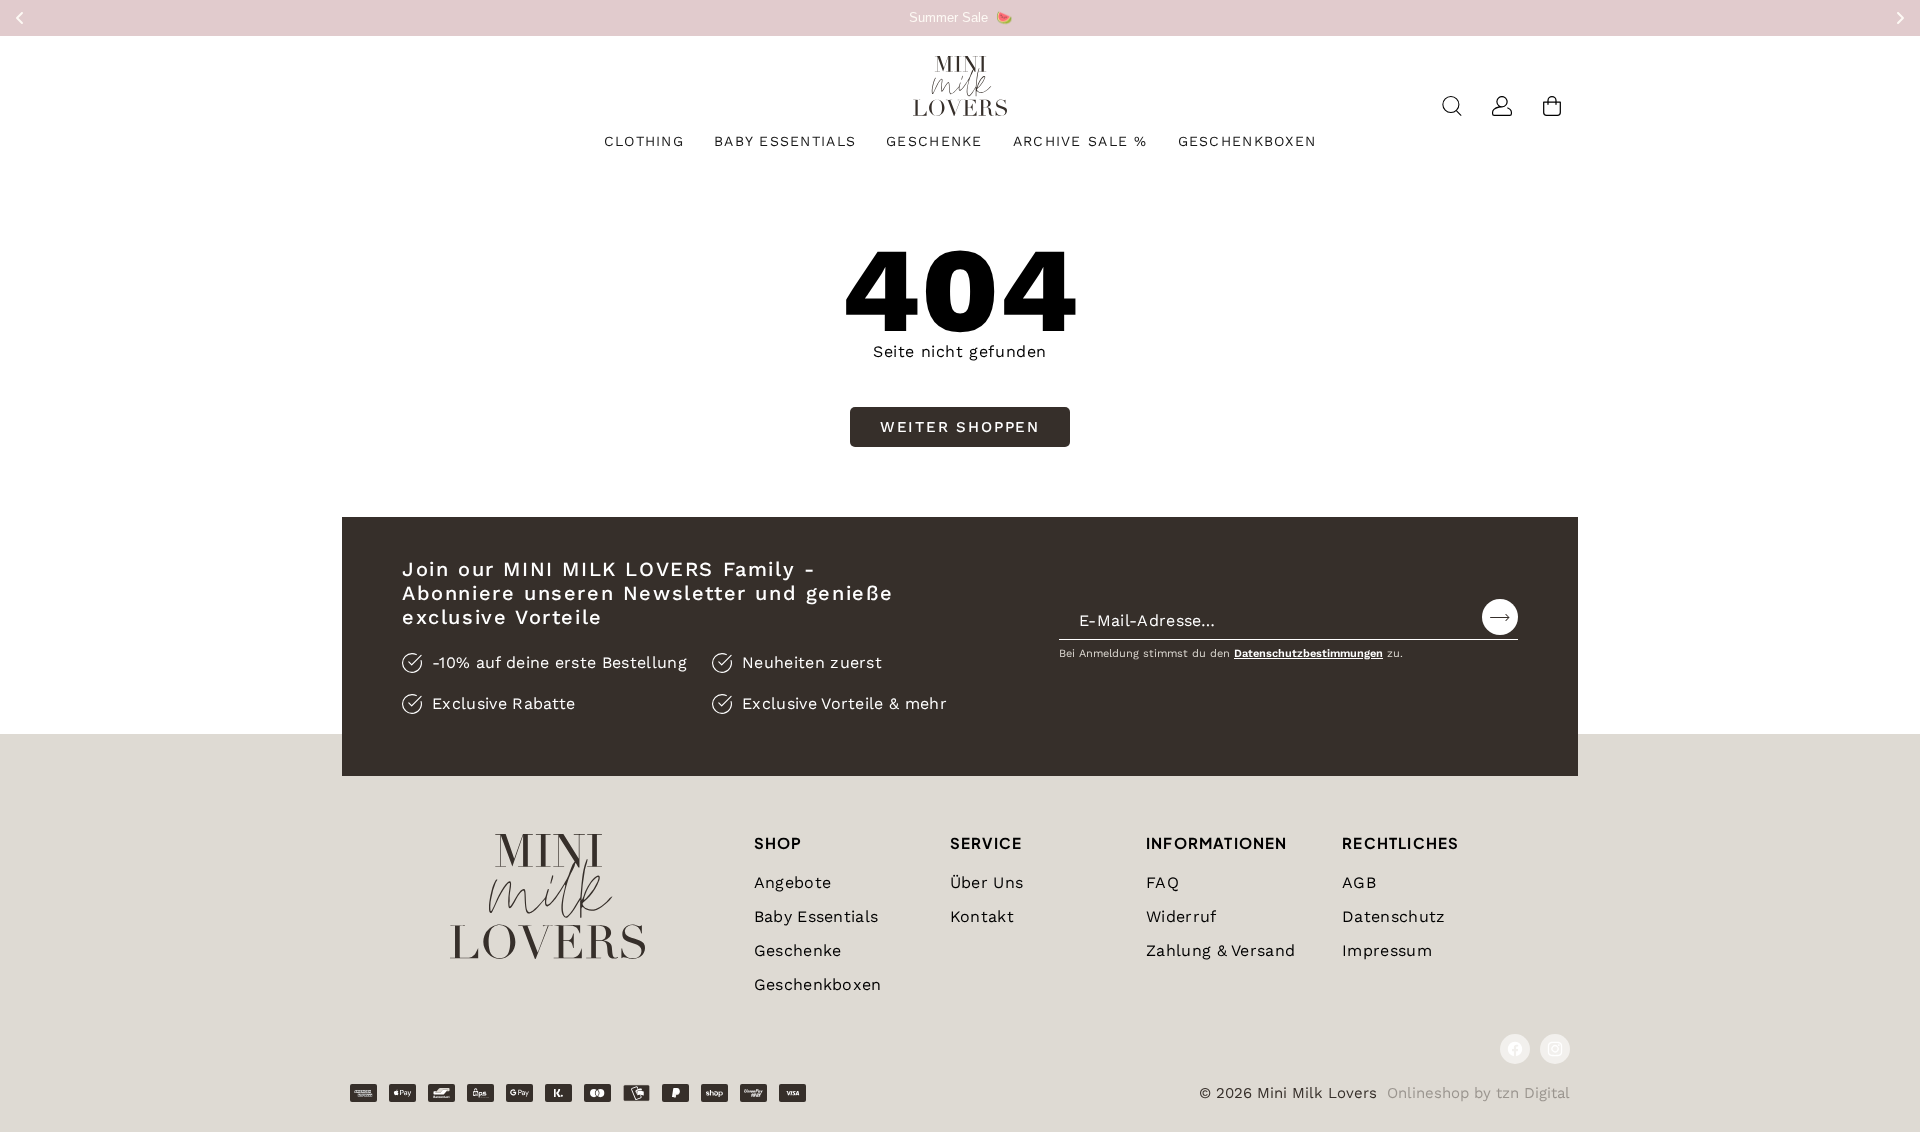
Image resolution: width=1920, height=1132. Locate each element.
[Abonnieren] (1500, 617)
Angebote (793, 882)
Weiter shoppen (960, 427)
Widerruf (1181, 916)
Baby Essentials (816, 916)
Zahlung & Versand (1220, 950)
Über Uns (987, 882)
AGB (1359, 882)
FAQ (1162, 882)
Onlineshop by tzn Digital (1478, 1093)
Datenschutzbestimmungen (1308, 653)
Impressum (1387, 950)
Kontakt (982, 916)
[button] (644, 141)
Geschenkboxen (818, 984)
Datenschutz (1394, 916)
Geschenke (798, 950)
